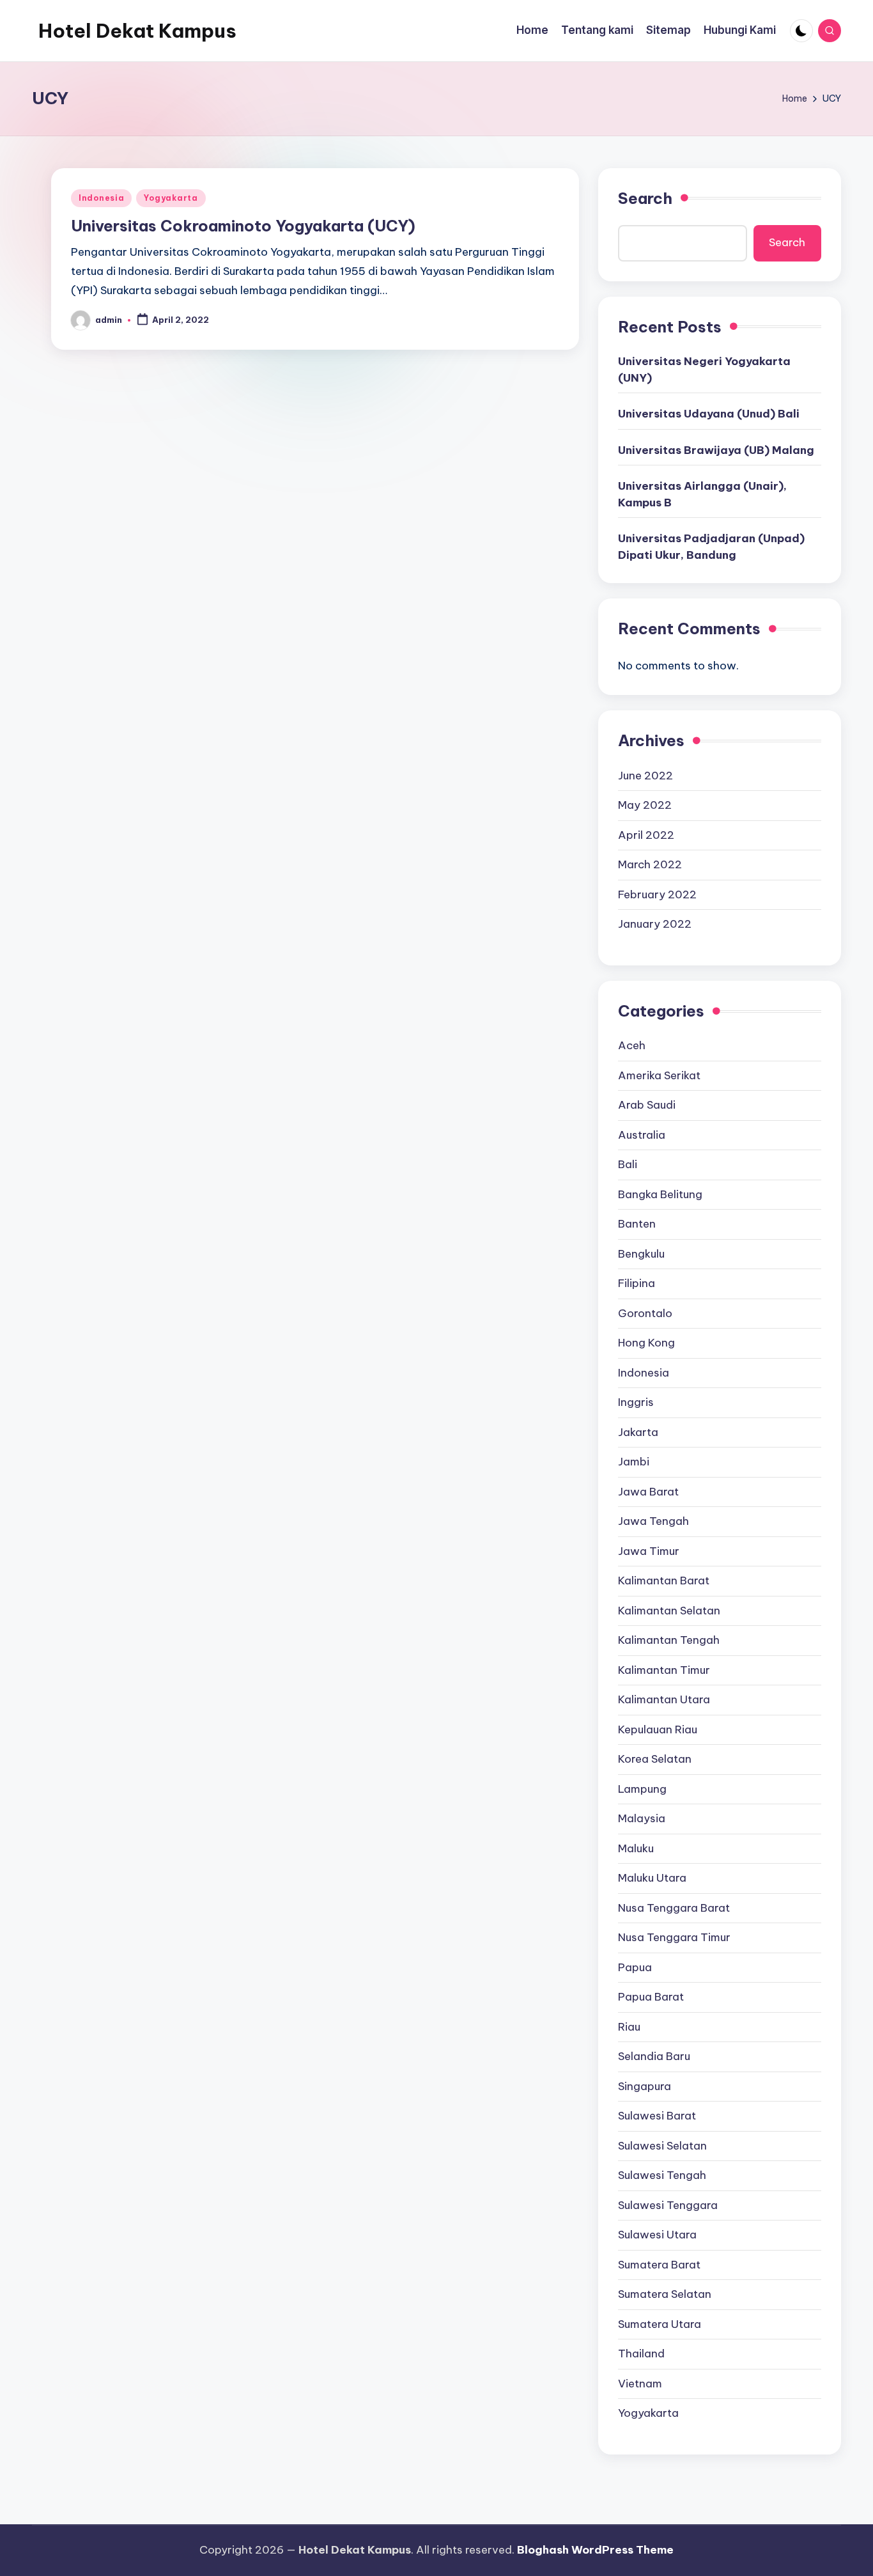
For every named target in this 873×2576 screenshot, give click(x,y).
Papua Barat (651, 1997)
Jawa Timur (649, 1551)
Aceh (632, 1045)
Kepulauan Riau (658, 1729)
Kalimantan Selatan (669, 1611)
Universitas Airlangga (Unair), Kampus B (702, 494)
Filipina (637, 1283)
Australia (642, 1135)
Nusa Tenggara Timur (674, 1937)
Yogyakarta (171, 198)
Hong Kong (646, 1343)
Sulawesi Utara (657, 2235)
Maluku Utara (652, 1878)
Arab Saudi (647, 1105)
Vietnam (640, 2384)
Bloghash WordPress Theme (595, 2550)
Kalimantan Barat (664, 1581)
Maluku (636, 1848)
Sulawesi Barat (657, 2116)
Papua (635, 1967)
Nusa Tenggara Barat (674, 1908)
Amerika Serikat (659, 1075)
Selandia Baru (654, 2056)
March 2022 (650, 864)
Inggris (636, 1402)
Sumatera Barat (659, 2265)
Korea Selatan (655, 1759)
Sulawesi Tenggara (668, 2205)
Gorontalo (645, 1313)
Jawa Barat (648, 1492)
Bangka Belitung (660, 1194)
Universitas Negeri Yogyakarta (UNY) (704, 370)
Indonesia (101, 198)
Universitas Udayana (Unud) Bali (709, 414)
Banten (637, 1224)
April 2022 (646, 835)
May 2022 (645, 805)
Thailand (641, 2354)
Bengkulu (641, 1254)
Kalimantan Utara (664, 1699)
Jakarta (638, 1432)
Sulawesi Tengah (662, 2175)
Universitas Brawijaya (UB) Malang (716, 450)
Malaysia (642, 1818)
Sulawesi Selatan (662, 2146)
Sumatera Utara (660, 2324)
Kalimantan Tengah (669, 1640)
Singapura (645, 2086)
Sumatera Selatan (665, 2294)
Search (645, 198)
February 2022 (657, 894)
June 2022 (645, 776)
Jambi (634, 1462)
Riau (629, 2027)
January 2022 (655, 924)
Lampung (642, 1789)
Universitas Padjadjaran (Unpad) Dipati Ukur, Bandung (711, 547)
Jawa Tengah (653, 1521)
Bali (628, 1164)
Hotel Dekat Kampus (137, 31)
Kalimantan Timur (664, 1670)
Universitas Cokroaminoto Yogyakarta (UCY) (243, 226)
